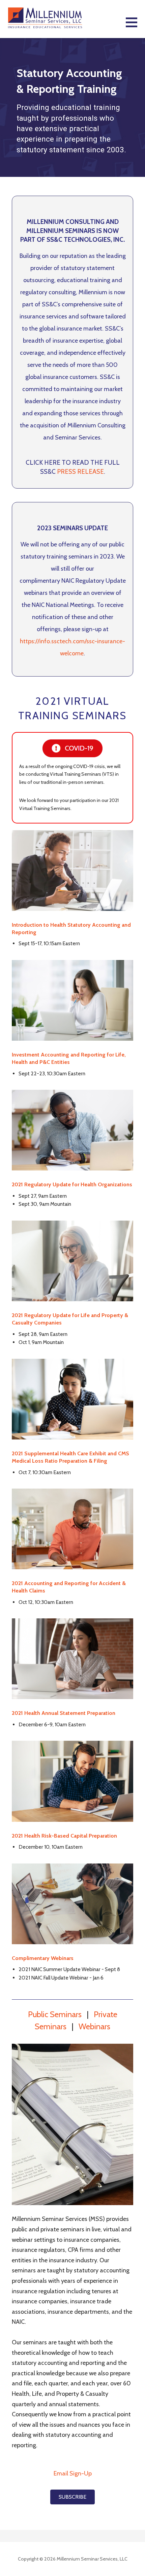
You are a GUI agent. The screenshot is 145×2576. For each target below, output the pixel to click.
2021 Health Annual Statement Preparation (64, 1713)
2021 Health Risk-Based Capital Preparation (64, 1836)
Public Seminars (55, 2014)
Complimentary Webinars (43, 1958)
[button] (135, 26)
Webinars (94, 2026)
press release (80, 472)
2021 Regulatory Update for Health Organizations (72, 1184)
